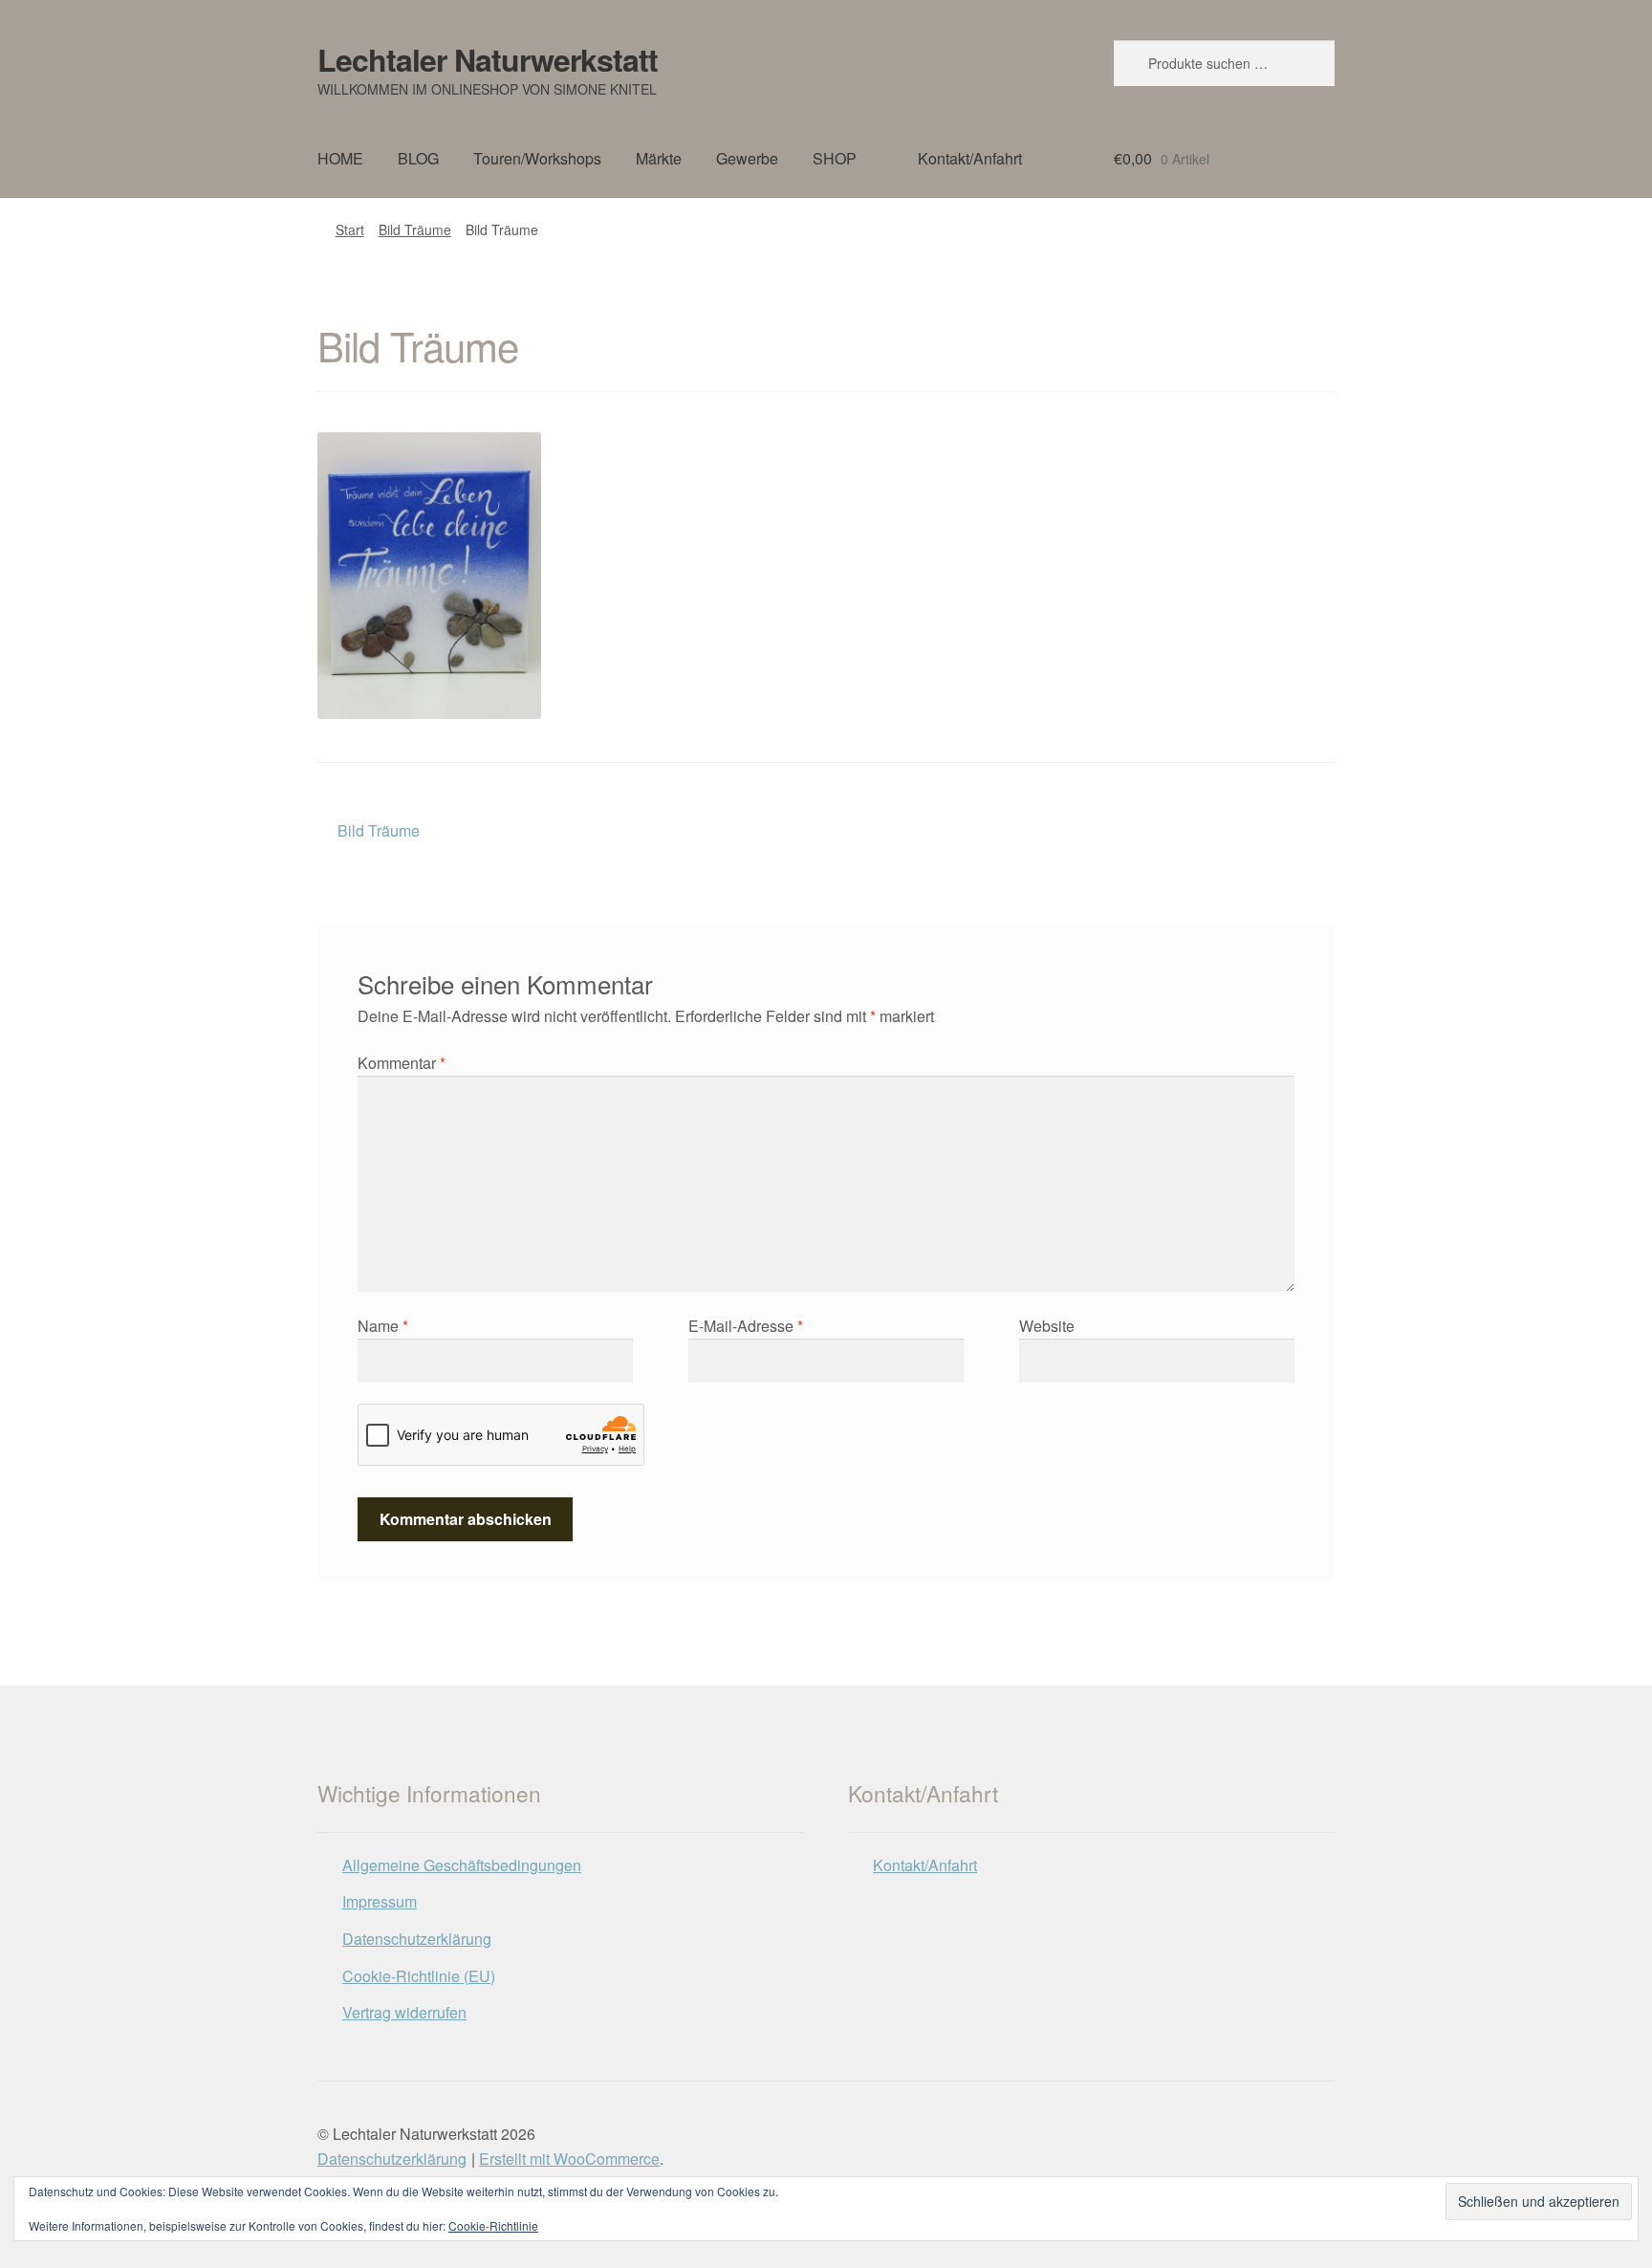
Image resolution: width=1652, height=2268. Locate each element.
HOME (340, 158)
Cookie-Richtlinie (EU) (419, 1976)
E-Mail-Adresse (746, 1326)
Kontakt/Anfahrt (970, 158)
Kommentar (402, 1063)
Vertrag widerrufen (404, 2012)
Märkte (659, 158)
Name (383, 1326)
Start (350, 229)
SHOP (835, 158)
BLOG (418, 158)
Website (1047, 1326)
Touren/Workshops (537, 158)
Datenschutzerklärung (417, 1939)
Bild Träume (415, 229)
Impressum (380, 1901)
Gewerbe (747, 158)
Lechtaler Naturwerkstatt (488, 59)
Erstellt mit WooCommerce (569, 2159)
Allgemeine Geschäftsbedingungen (462, 1865)
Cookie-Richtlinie (493, 2225)
